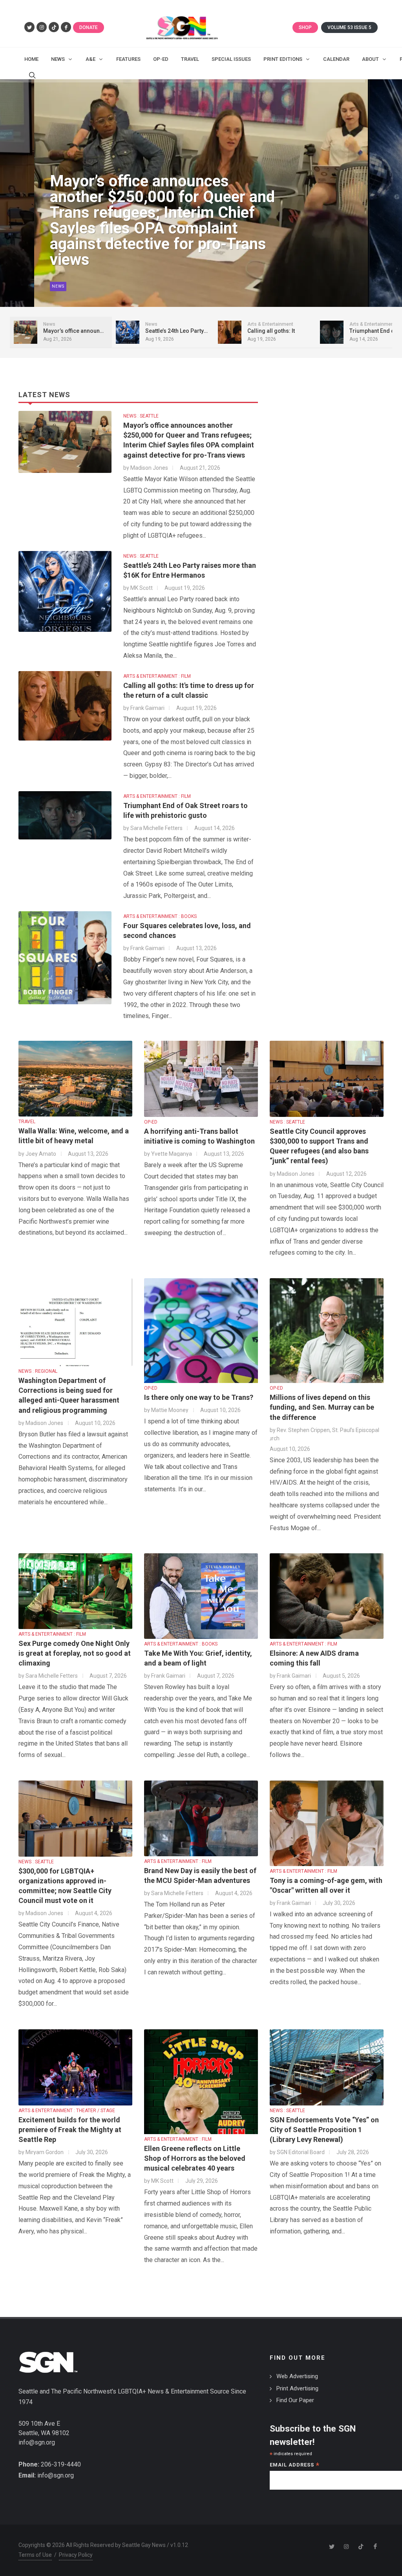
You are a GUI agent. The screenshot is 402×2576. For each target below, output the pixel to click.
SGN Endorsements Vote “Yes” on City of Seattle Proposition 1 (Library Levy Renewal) (324, 2130)
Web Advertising (297, 2376)
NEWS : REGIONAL (38, 1371)
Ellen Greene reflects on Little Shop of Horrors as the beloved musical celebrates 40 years (195, 2158)
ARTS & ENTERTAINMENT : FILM (157, 676)
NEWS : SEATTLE (141, 416)
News (58, 286)
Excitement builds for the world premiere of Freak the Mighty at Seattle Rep (70, 2130)
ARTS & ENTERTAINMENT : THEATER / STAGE (67, 2111)
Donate (89, 27)
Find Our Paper (295, 2400)
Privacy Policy (76, 2555)
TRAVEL (27, 1122)
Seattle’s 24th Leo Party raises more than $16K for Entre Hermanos (156, 244)
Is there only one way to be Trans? (199, 1397)
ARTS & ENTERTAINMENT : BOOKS (160, 916)
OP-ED (151, 1122)
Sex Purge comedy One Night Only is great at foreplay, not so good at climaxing (75, 1653)
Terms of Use (35, 2555)
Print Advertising (297, 2388)
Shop (305, 27)
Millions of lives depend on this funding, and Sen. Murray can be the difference (322, 1407)
